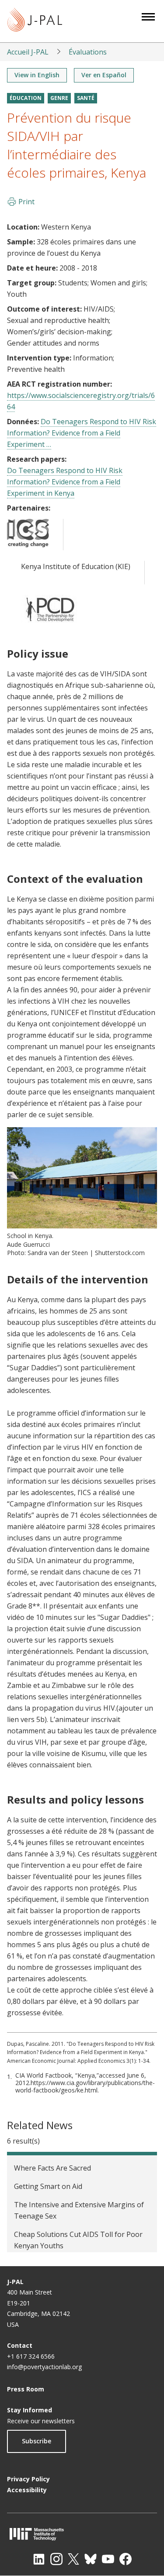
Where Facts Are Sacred (52, 2168)
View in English (37, 75)
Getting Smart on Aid (48, 2186)
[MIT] (82, 2534)
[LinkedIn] (39, 2559)
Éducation (26, 98)
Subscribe (37, 2441)
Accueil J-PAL (28, 52)
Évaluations (88, 52)
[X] (73, 2559)
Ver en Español (104, 75)
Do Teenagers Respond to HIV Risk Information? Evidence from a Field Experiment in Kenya (65, 482)
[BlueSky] (91, 2559)
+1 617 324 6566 (31, 2356)
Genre (59, 98)
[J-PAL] (35, 21)
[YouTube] (108, 2559)
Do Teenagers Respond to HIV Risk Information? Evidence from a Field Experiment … (82, 433)
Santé (86, 98)
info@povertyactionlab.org (44, 2367)
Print (26, 202)
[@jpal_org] (56, 2559)
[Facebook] (126, 2559)
